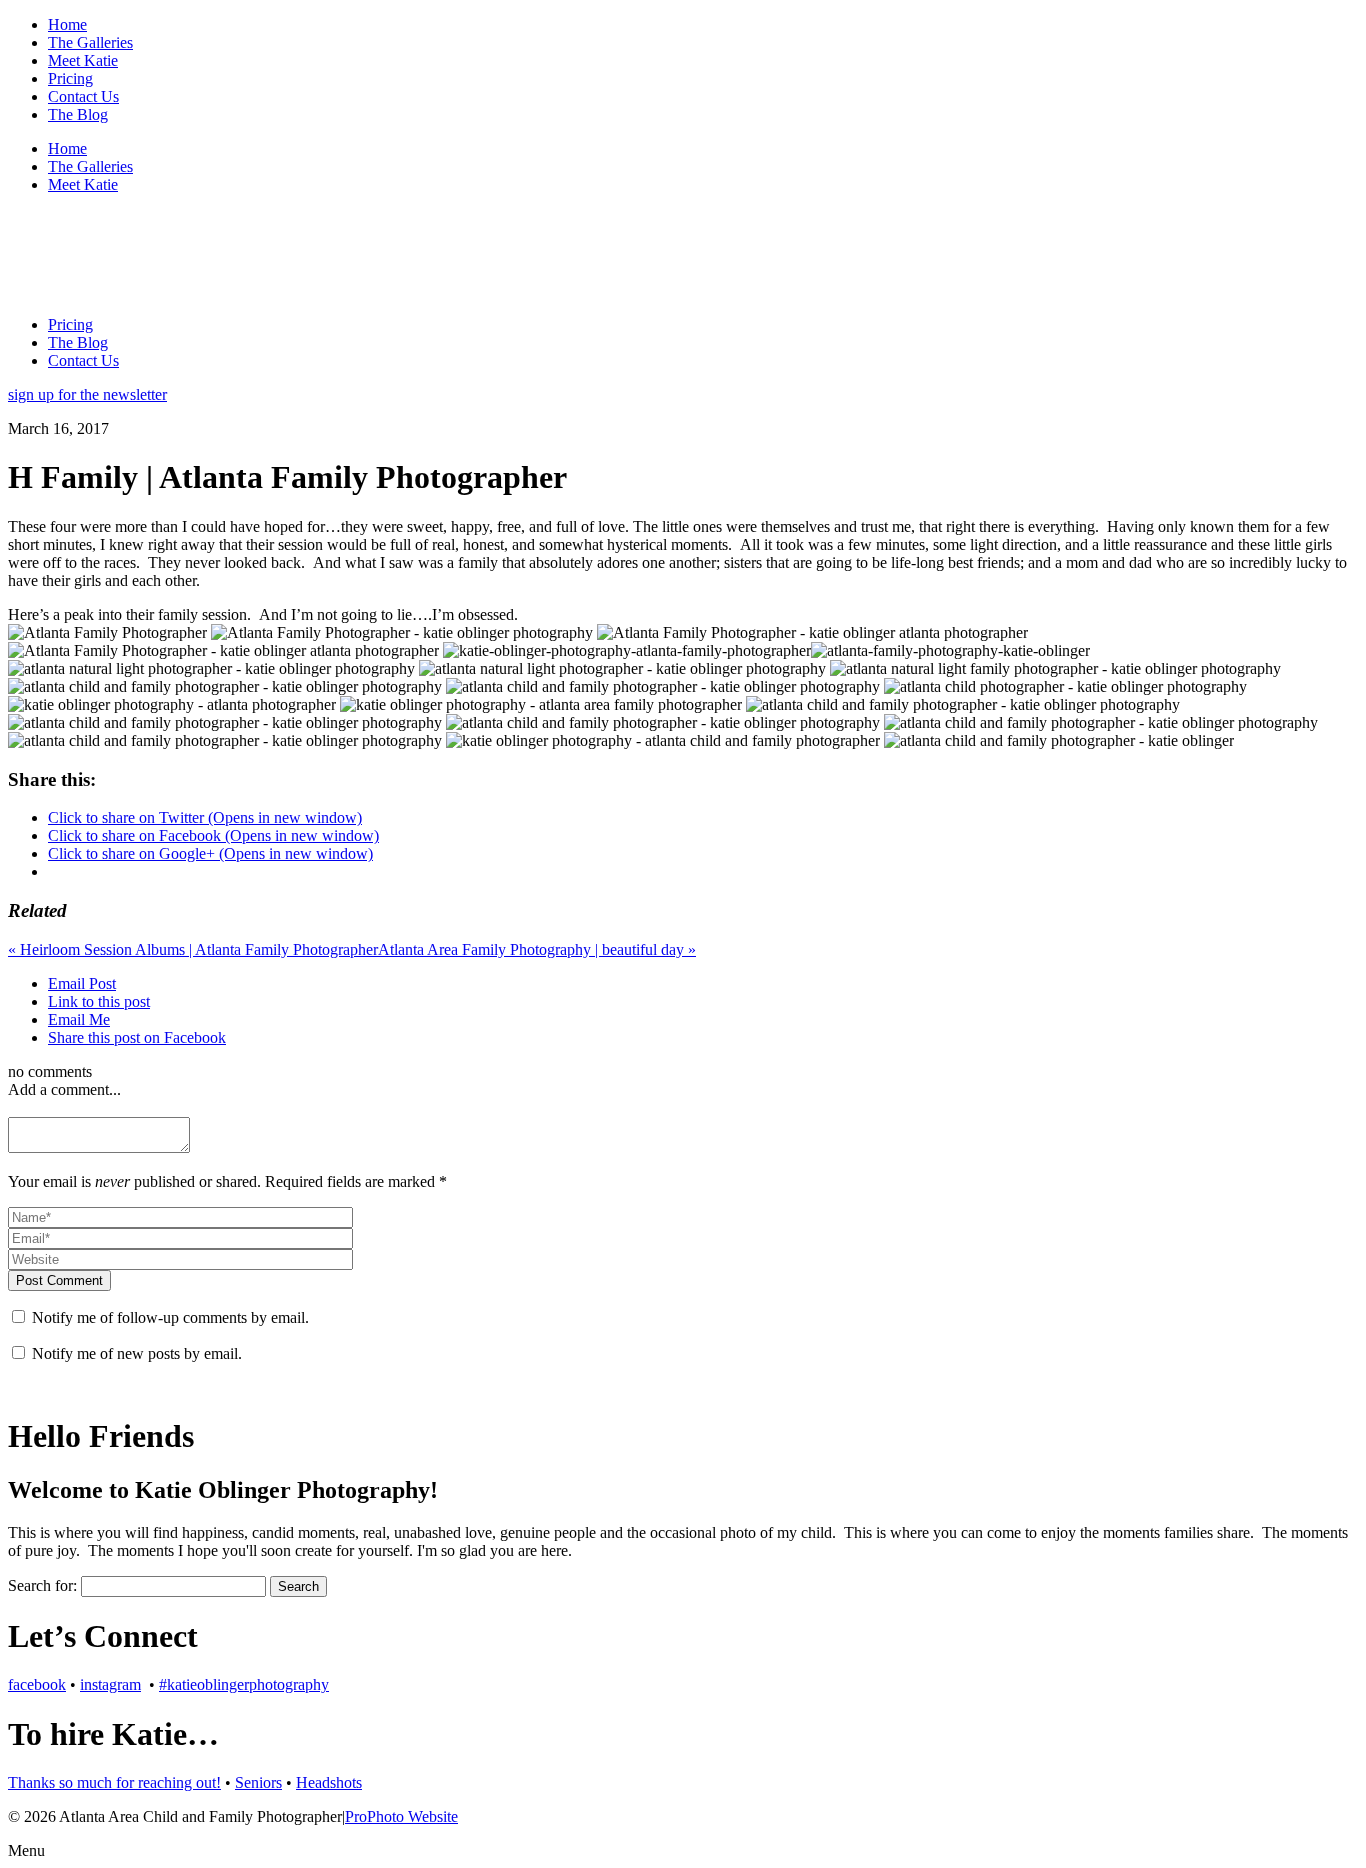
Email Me (79, 1019)
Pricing (70, 78)
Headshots (329, 1782)
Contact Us (83, 96)
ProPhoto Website (401, 1816)
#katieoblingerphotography (244, 1684)
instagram (110, 1684)
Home (67, 24)
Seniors (258, 1782)
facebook (37, 1684)
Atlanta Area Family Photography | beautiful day (537, 949)
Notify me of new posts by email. (137, 1353)
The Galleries (90, 42)
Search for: (42, 1585)
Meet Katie (83, 60)
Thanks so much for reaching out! (114, 1782)
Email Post (82, 983)
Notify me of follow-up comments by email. (170, 1317)
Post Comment (59, 1280)
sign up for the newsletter (87, 394)
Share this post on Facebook (137, 1037)
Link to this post (99, 1001)
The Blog (78, 114)
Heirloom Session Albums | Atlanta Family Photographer (193, 949)
